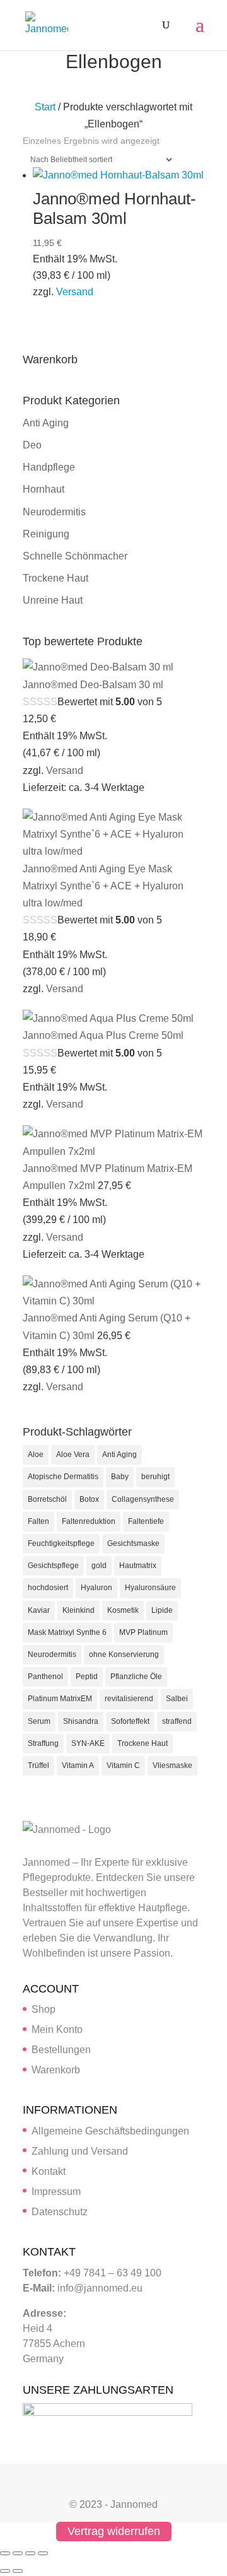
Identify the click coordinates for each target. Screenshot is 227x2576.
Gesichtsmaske (133, 1543)
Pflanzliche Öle (136, 1677)
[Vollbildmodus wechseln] (18, 2553)
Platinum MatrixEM (60, 1699)
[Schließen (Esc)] (43, 2553)
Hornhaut (44, 489)
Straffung (43, 1743)
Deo (32, 445)
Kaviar (39, 1610)
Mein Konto (57, 2029)
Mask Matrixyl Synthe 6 (67, 1632)
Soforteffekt (130, 1721)
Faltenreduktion (89, 1521)
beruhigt (155, 1477)
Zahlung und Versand (80, 2151)
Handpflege (49, 467)
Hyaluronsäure (150, 1588)
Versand (75, 292)
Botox (89, 1499)
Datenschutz (60, 2212)
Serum (39, 1721)
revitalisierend (129, 1699)
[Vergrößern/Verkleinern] (5, 2553)
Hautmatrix (138, 1566)
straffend (177, 1721)
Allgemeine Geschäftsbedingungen (110, 2131)
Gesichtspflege (53, 1566)
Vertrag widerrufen (114, 2532)
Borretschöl (47, 1499)
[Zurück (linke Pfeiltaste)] (5, 2571)
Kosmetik (123, 1610)
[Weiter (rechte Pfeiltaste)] (18, 2571)
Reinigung (46, 534)
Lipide (162, 1610)
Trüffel (38, 1765)
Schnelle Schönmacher (75, 556)
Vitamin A (78, 1765)
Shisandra (81, 1721)
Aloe (36, 1455)
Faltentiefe (146, 1521)
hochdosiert (48, 1588)
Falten (38, 1521)
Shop (44, 2009)
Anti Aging (46, 423)
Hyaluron (96, 1588)
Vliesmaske (172, 1765)
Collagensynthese (143, 1499)
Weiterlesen (192, 322)
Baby (120, 1477)
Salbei (177, 1699)
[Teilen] (30, 2553)
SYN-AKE (88, 1743)
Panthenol (45, 1677)
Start (45, 107)
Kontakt (49, 2171)
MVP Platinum (143, 1632)
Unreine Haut (53, 600)
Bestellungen (61, 2050)
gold (99, 1566)
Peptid (87, 1677)
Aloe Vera (73, 1455)
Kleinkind (79, 1610)
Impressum (56, 2192)
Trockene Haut (55, 578)
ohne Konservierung (124, 1654)
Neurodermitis (54, 512)
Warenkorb (56, 2070)
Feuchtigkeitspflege (61, 1543)
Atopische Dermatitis (63, 1477)
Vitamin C (123, 1765)
